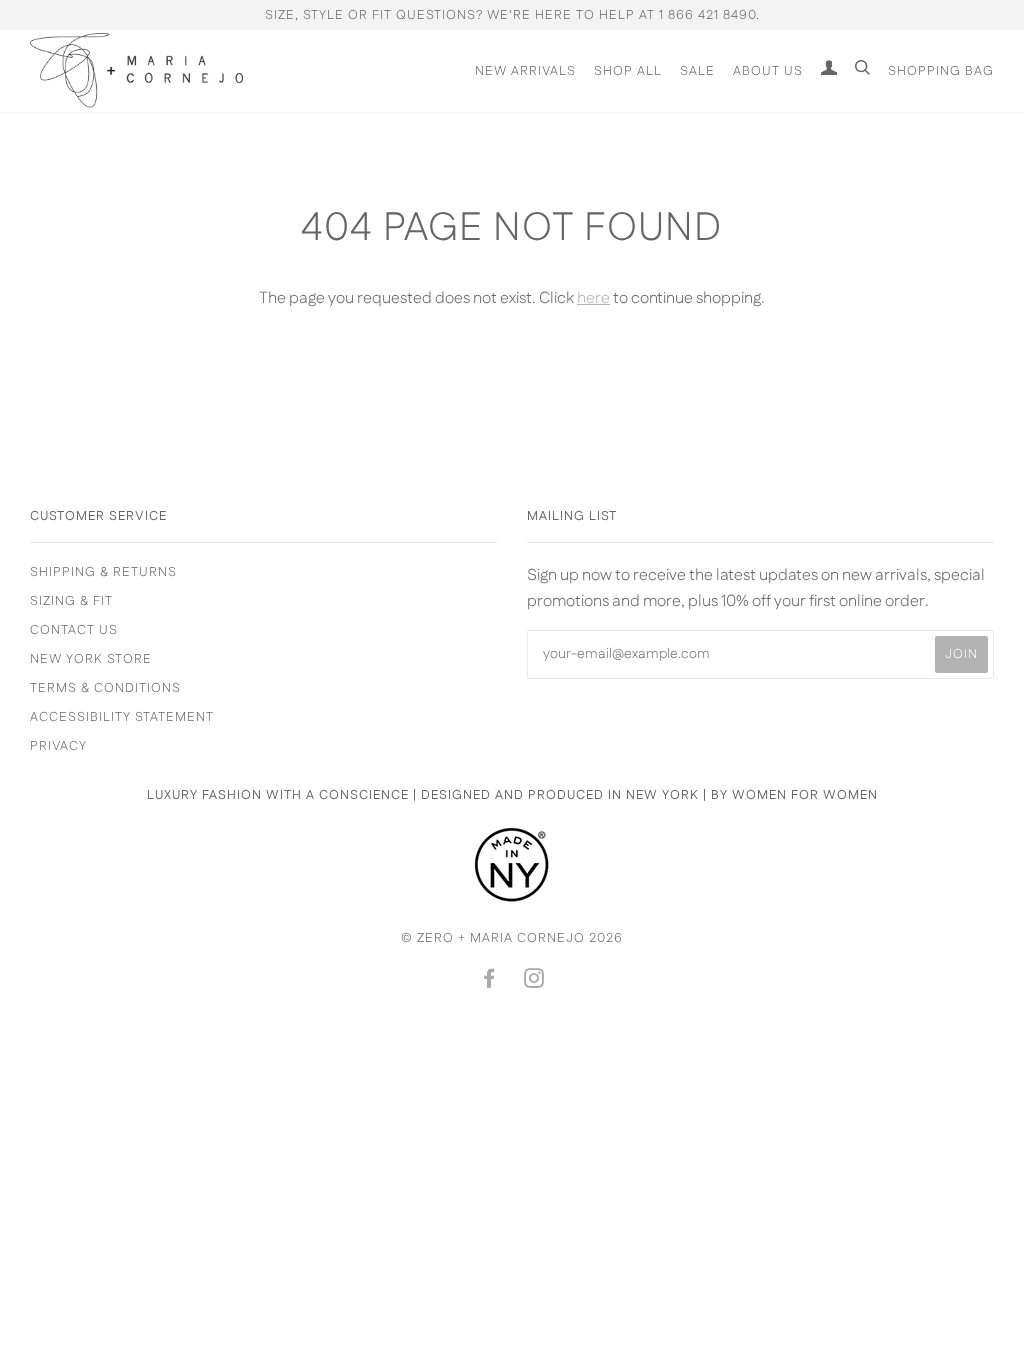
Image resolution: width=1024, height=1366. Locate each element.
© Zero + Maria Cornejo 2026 (512, 938)
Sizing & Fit (71, 601)
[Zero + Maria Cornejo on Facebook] (489, 982)
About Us (768, 71)
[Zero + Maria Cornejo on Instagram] (534, 982)
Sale (697, 71)
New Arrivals (525, 71)
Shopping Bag (941, 71)
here (593, 298)
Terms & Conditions (105, 688)
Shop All (628, 71)
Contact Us (74, 630)
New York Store (91, 659)
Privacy (58, 746)
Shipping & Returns (103, 572)
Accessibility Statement (122, 717)
